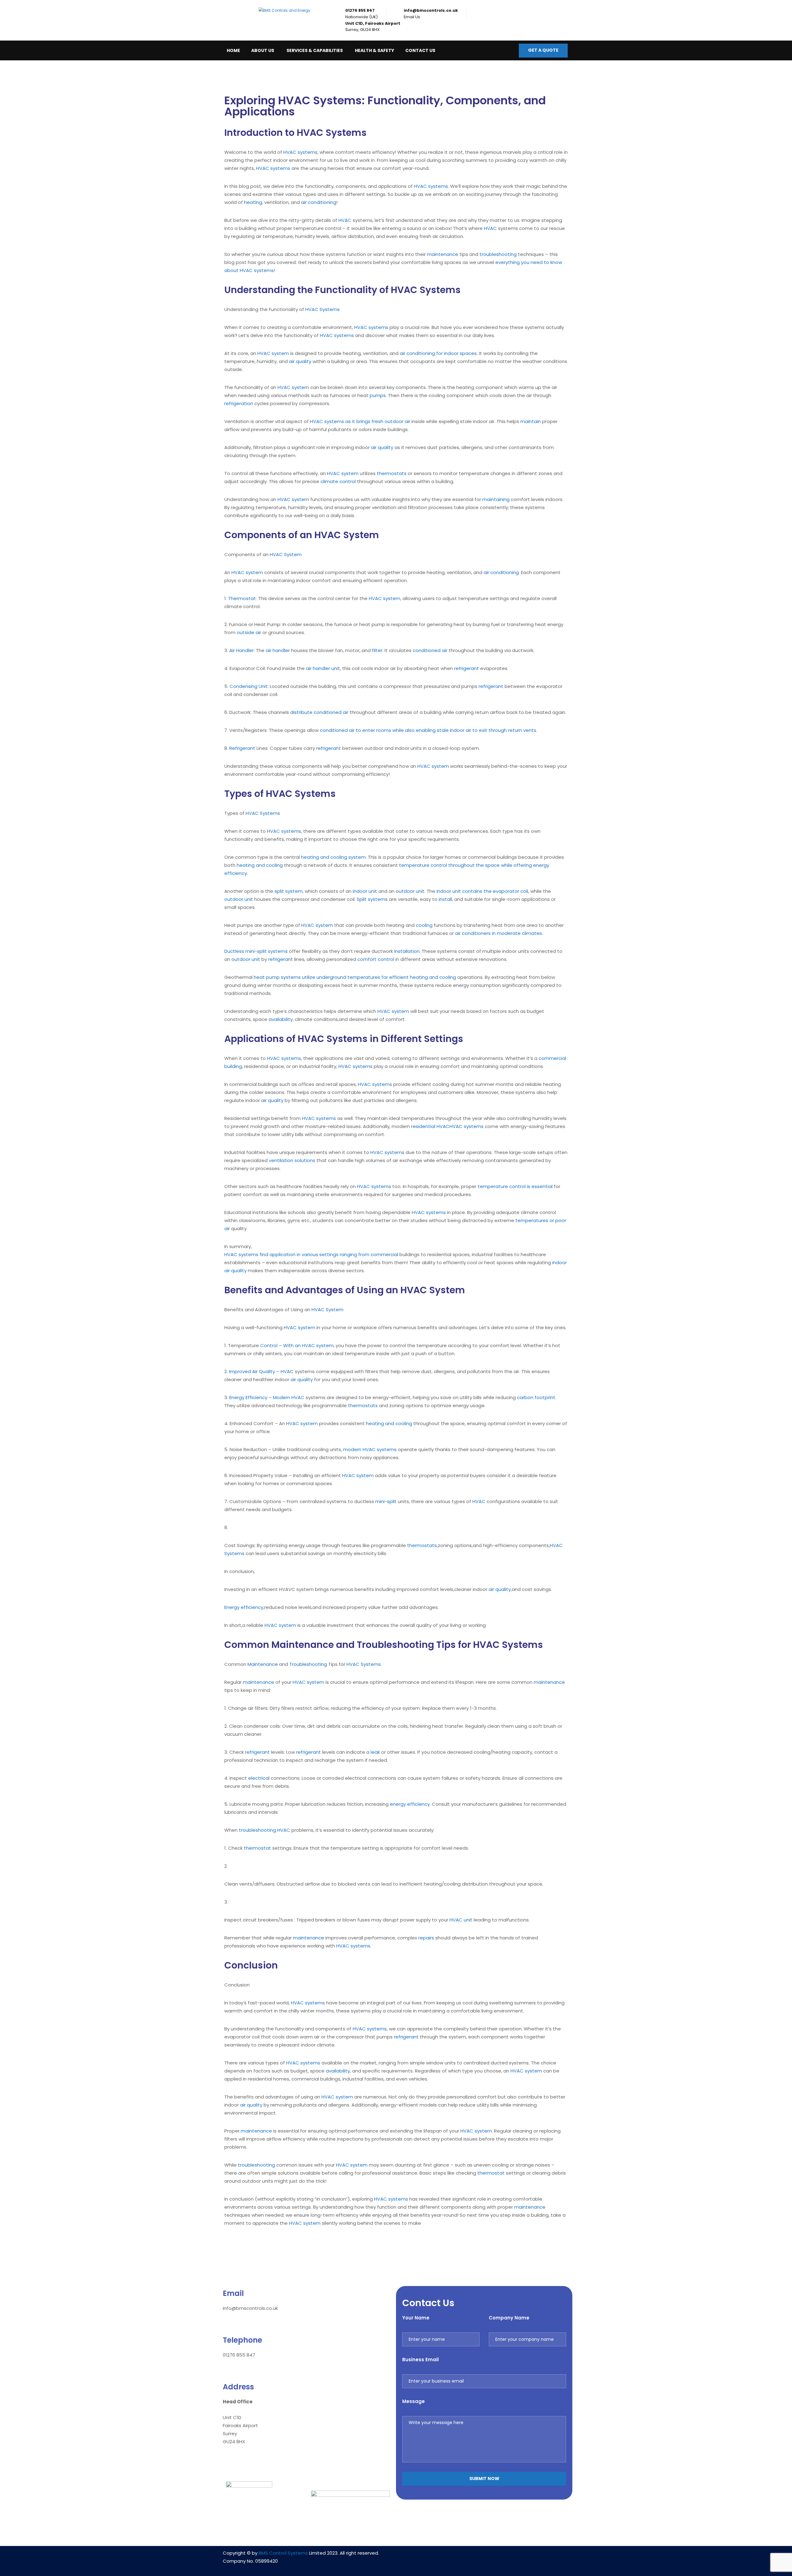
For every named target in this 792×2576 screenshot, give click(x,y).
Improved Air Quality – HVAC (261, 1371)
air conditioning (319, 202)
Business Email (420, 2360)
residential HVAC (430, 1126)
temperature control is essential (515, 1186)
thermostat (257, 1848)
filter (377, 650)
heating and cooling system (333, 857)
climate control (338, 481)
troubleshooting (498, 254)
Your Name (416, 2318)
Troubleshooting (308, 1664)
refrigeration (239, 403)
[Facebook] (484, 2557)
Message (413, 2401)
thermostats (392, 473)
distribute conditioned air (319, 712)
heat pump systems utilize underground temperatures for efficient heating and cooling (355, 977)
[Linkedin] (466, 2557)
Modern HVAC (289, 1397)
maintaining (496, 499)
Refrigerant (242, 748)
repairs (426, 1938)
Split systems (372, 899)
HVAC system (273, 353)
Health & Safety (374, 50)
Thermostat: (242, 598)
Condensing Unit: (249, 686)
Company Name (509, 2318)
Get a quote (543, 50)
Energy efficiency (244, 1607)
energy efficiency (410, 1804)
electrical (259, 1778)
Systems (234, 1553)
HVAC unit (461, 1920)
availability (281, 1019)
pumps (378, 395)
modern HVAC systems (370, 1449)
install (445, 899)
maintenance (443, 254)
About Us (263, 50)
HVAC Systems (323, 309)
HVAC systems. (354, 1946)
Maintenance (263, 1664)
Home (233, 50)
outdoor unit (410, 891)
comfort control (376, 959)
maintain (531, 421)
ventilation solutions (292, 1160)
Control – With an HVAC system (297, 1345)
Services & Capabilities (315, 50)
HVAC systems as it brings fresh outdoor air (360, 421)
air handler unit (323, 668)
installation (407, 951)
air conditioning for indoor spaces (438, 353)
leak (375, 1752)
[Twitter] (502, 2557)
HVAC (345, 220)
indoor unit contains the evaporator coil (482, 891)
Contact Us (420, 50)
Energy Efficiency (248, 1397)
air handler (278, 650)
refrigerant (467, 668)
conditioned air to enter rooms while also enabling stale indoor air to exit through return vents (428, 730)
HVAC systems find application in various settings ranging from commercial (311, 1254)
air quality (300, 361)
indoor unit (365, 891)
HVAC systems (300, 152)
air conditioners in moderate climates (499, 933)
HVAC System (286, 554)
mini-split (386, 1501)
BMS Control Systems (283, 2553)
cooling (424, 925)
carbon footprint (536, 1397)
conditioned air (430, 650)
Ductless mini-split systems (256, 951)
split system (288, 891)
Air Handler (241, 650)
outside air (249, 632)
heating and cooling (260, 865)
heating (253, 202)
